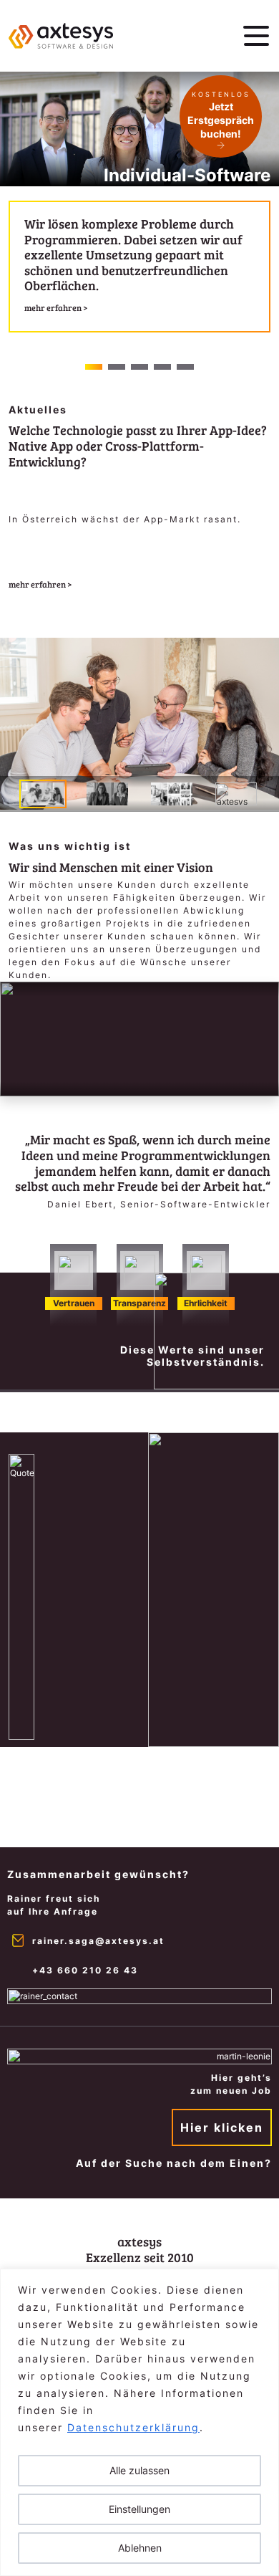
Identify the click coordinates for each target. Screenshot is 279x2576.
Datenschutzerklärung (133, 2427)
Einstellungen (139, 2509)
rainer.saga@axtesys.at (98, 1941)
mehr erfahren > (40, 584)
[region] (139, 2422)
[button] (94, 367)
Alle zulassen (139, 2470)
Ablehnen (140, 2548)
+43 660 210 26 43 (85, 1970)
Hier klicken (222, 2127)
